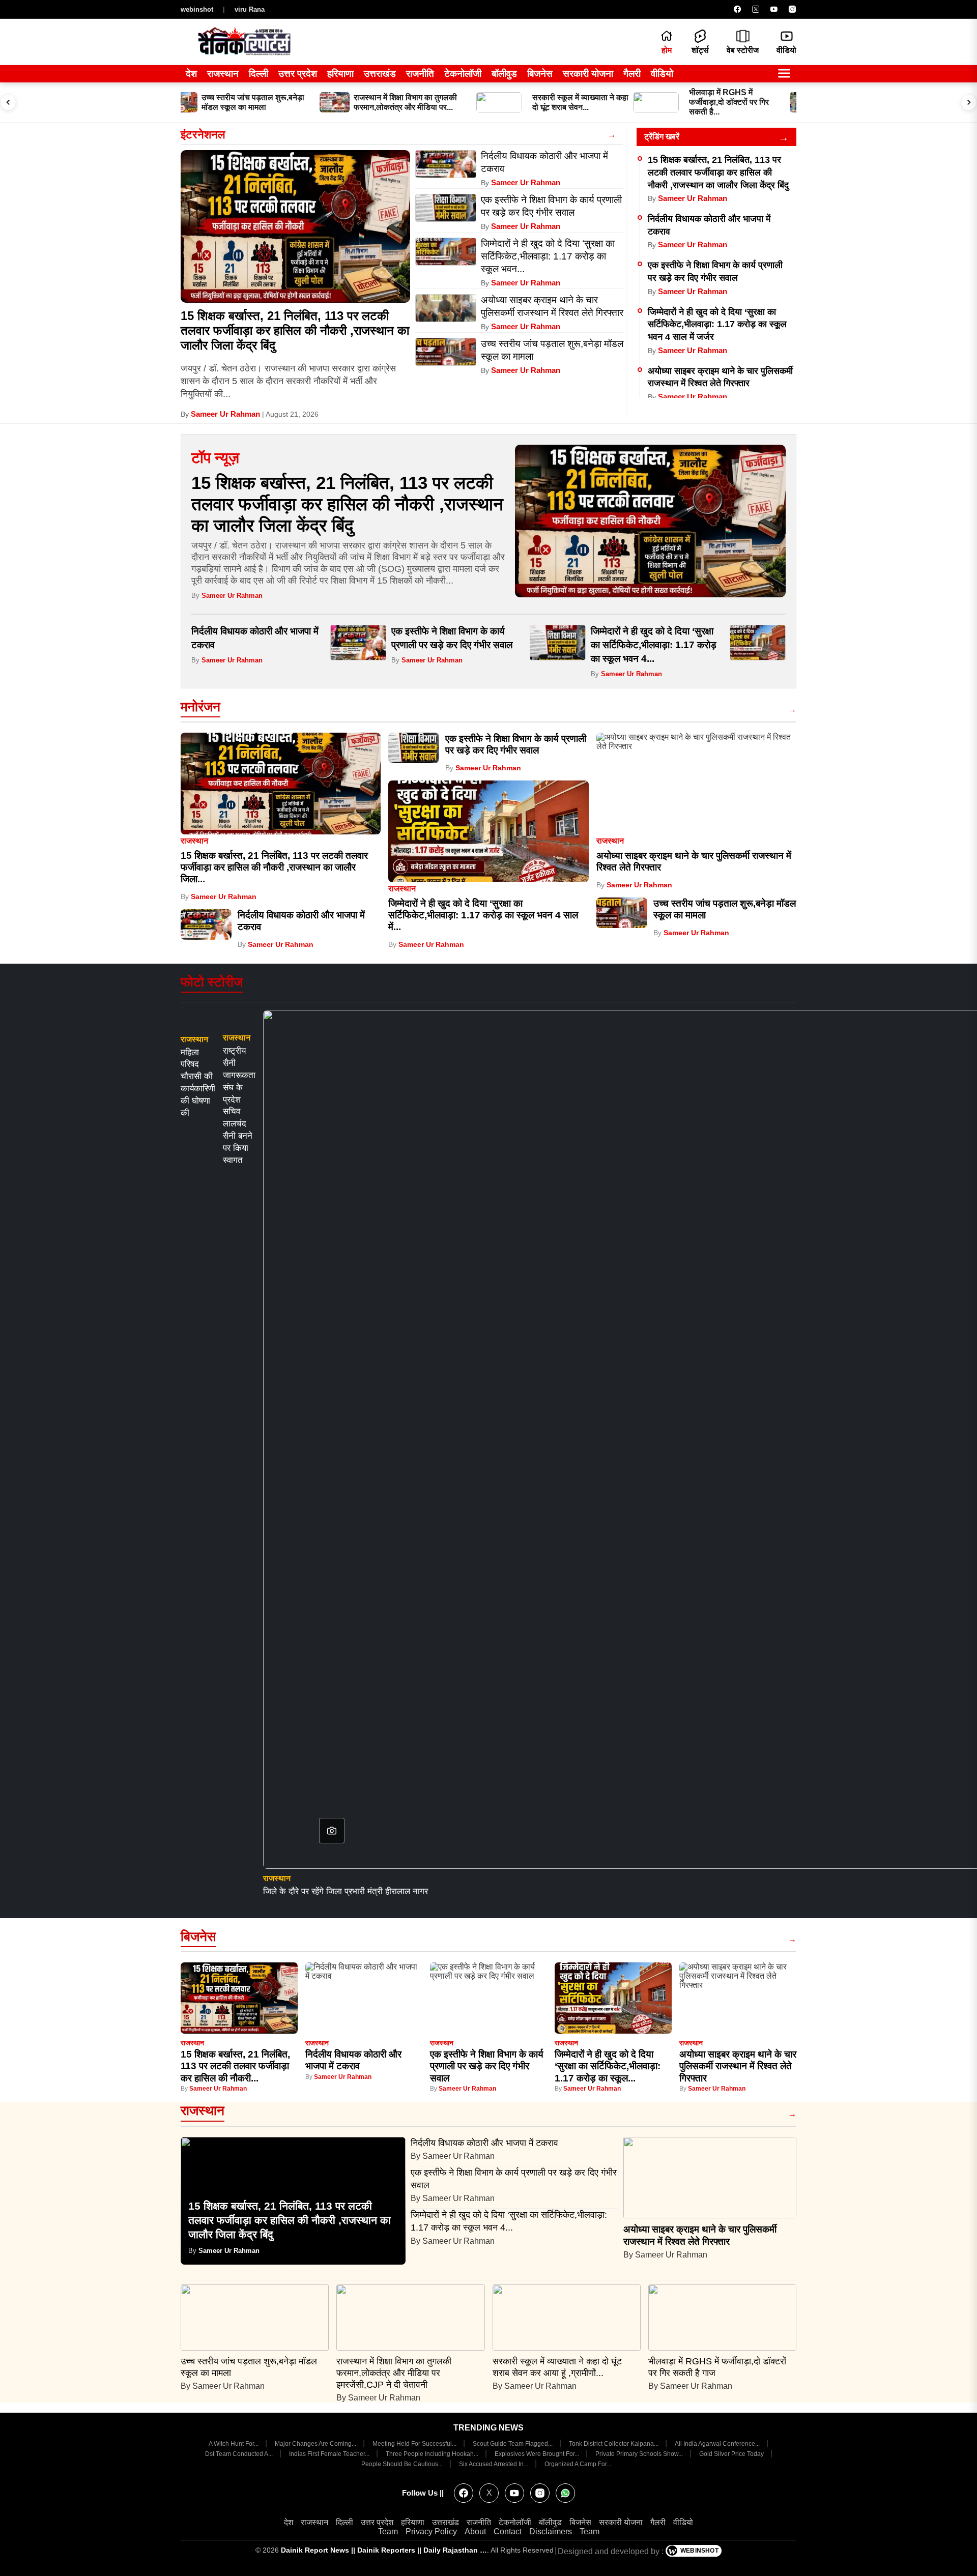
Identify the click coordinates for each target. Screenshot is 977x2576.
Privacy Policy (431, 2531)
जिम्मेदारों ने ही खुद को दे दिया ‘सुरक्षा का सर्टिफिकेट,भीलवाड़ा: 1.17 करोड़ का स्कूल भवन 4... (654, 645)
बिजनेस (540, 74)
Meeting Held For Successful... (415, 2444)
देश (191, 74)
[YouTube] (774, 9)
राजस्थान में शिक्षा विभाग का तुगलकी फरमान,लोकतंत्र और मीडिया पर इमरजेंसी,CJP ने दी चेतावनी (394, 2373)
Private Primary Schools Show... (640, 2454)
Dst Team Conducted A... (240, 2454)
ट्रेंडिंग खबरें (662, 137)
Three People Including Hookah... (433, 2454)
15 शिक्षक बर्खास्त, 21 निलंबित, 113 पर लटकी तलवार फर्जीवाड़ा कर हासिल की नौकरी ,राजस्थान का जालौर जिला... (274, 867)
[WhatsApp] (565, 2493)
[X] (756, 9)
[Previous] (8, 102)
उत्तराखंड (380, 74)
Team (388, 2531)
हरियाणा (340, 74)
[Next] (969, 102)
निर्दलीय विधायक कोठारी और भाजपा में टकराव (486, 2143)
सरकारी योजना (588, 74)
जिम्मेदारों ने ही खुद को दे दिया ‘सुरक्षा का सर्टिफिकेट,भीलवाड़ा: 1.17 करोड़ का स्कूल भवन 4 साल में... (483, 915)
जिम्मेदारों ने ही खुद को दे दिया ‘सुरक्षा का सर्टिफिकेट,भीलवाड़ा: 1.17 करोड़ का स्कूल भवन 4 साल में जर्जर (717, 324)
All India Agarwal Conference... (718, 2444)
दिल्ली (258, 74)
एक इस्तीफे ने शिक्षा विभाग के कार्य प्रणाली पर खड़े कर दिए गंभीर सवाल (487, 2066)
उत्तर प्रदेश (298, 74)
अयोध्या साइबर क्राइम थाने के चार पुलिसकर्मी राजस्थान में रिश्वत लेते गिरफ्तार (738, 2066)
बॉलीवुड (504, 74)
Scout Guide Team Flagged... (513, 2444)
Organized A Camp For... (578, 2464)
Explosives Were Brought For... (538, 2454)
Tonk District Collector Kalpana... (614, 2444)
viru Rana (250, 9)
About (475, 2531)
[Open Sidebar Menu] (784, 74)
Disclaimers (551, 2531)
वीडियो (662, 74)
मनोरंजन (200, 707)
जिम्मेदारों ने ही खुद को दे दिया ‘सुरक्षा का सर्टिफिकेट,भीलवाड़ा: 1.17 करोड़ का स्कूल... (608, 2066)
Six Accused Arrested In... (494, 2464)
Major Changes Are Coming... (316, 2444)
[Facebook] (737, 9)
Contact (508, 2531)
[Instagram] (792, 9)
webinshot (197, 9)
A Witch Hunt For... (234, 2444)
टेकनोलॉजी (463, 74)
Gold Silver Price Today (732, 2454)
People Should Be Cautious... (403, 2464)
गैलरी (632, 74)
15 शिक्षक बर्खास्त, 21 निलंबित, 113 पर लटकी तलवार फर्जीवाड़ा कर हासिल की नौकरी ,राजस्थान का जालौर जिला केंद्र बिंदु (295, 330)
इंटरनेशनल (203, 135)
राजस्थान (223, 74)
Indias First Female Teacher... (330, 2454)
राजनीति (420, 74)
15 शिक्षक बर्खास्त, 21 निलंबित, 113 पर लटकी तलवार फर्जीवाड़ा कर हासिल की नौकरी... (235, 2066)
